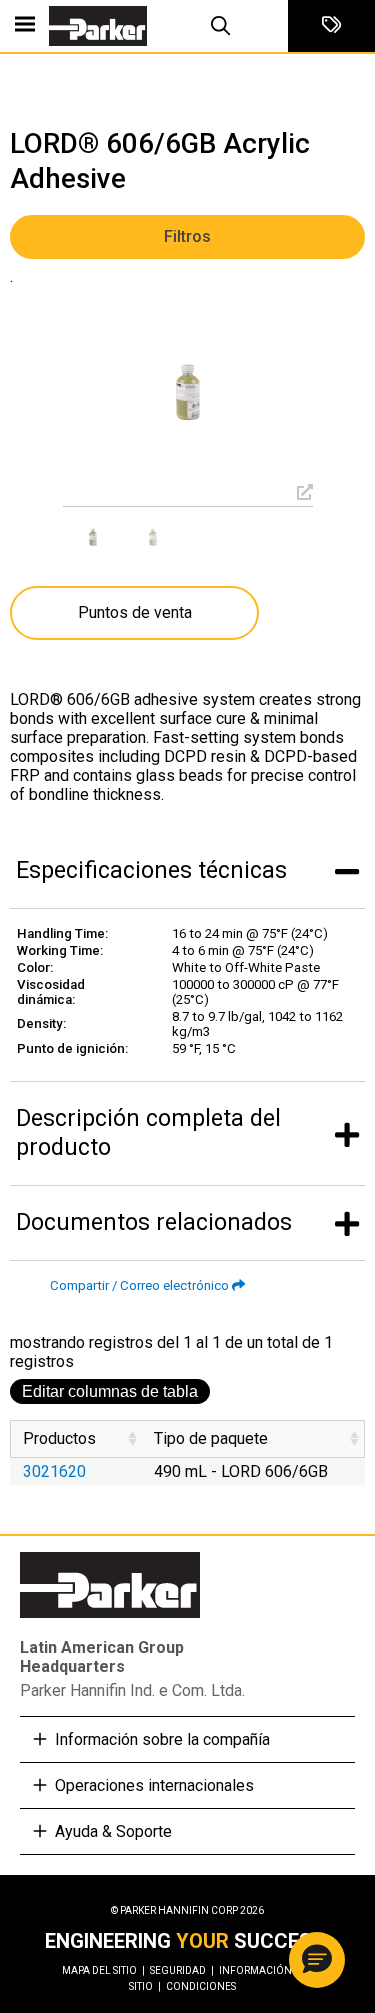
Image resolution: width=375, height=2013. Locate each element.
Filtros (187, 236)
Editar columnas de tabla (110, 1391)
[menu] (25, 26)
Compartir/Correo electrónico (139, 1285)
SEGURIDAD (182, 1970)
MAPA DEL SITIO (103, 1970)
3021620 (54, 1471)
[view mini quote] (331, 26)
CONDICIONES (201, 1986)
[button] (317, 1960)
